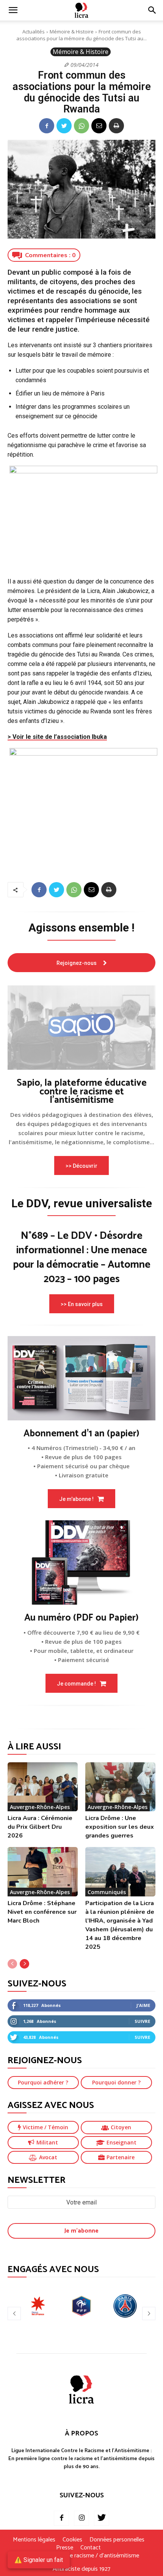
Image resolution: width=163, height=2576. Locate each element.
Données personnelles (117, 2540)
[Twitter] (64, 126)
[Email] (99, 126)
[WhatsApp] (81, 126)
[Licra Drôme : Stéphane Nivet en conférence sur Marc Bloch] (43, 1872)
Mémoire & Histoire (72, 32)
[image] (81, 1028)
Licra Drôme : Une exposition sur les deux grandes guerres (120, 1827)
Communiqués (107, 1892)
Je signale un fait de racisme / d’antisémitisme (81, 2556)
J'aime (143, 2005)
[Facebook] (47, 126)
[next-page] (24, 1964)
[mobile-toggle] (13, 10)
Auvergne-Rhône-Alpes (40, 1807)
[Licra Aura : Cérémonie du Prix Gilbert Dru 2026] (43, 1787)
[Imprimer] (116, 126)
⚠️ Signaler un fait (39, 2560)
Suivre (142, 2021)
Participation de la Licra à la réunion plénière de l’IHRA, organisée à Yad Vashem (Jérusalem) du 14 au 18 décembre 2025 (120, 1925)
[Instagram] (81, 2518)
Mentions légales (34, 2540)
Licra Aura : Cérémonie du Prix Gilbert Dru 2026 (40, 1827)
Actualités (34, 32)
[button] (152, 10)
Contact (91, 2548)
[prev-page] (12, 1964)
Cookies (72, 2540)
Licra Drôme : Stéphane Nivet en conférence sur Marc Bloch (42, 1912)
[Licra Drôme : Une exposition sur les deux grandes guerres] (120, 1787)
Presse (65, 2548)
